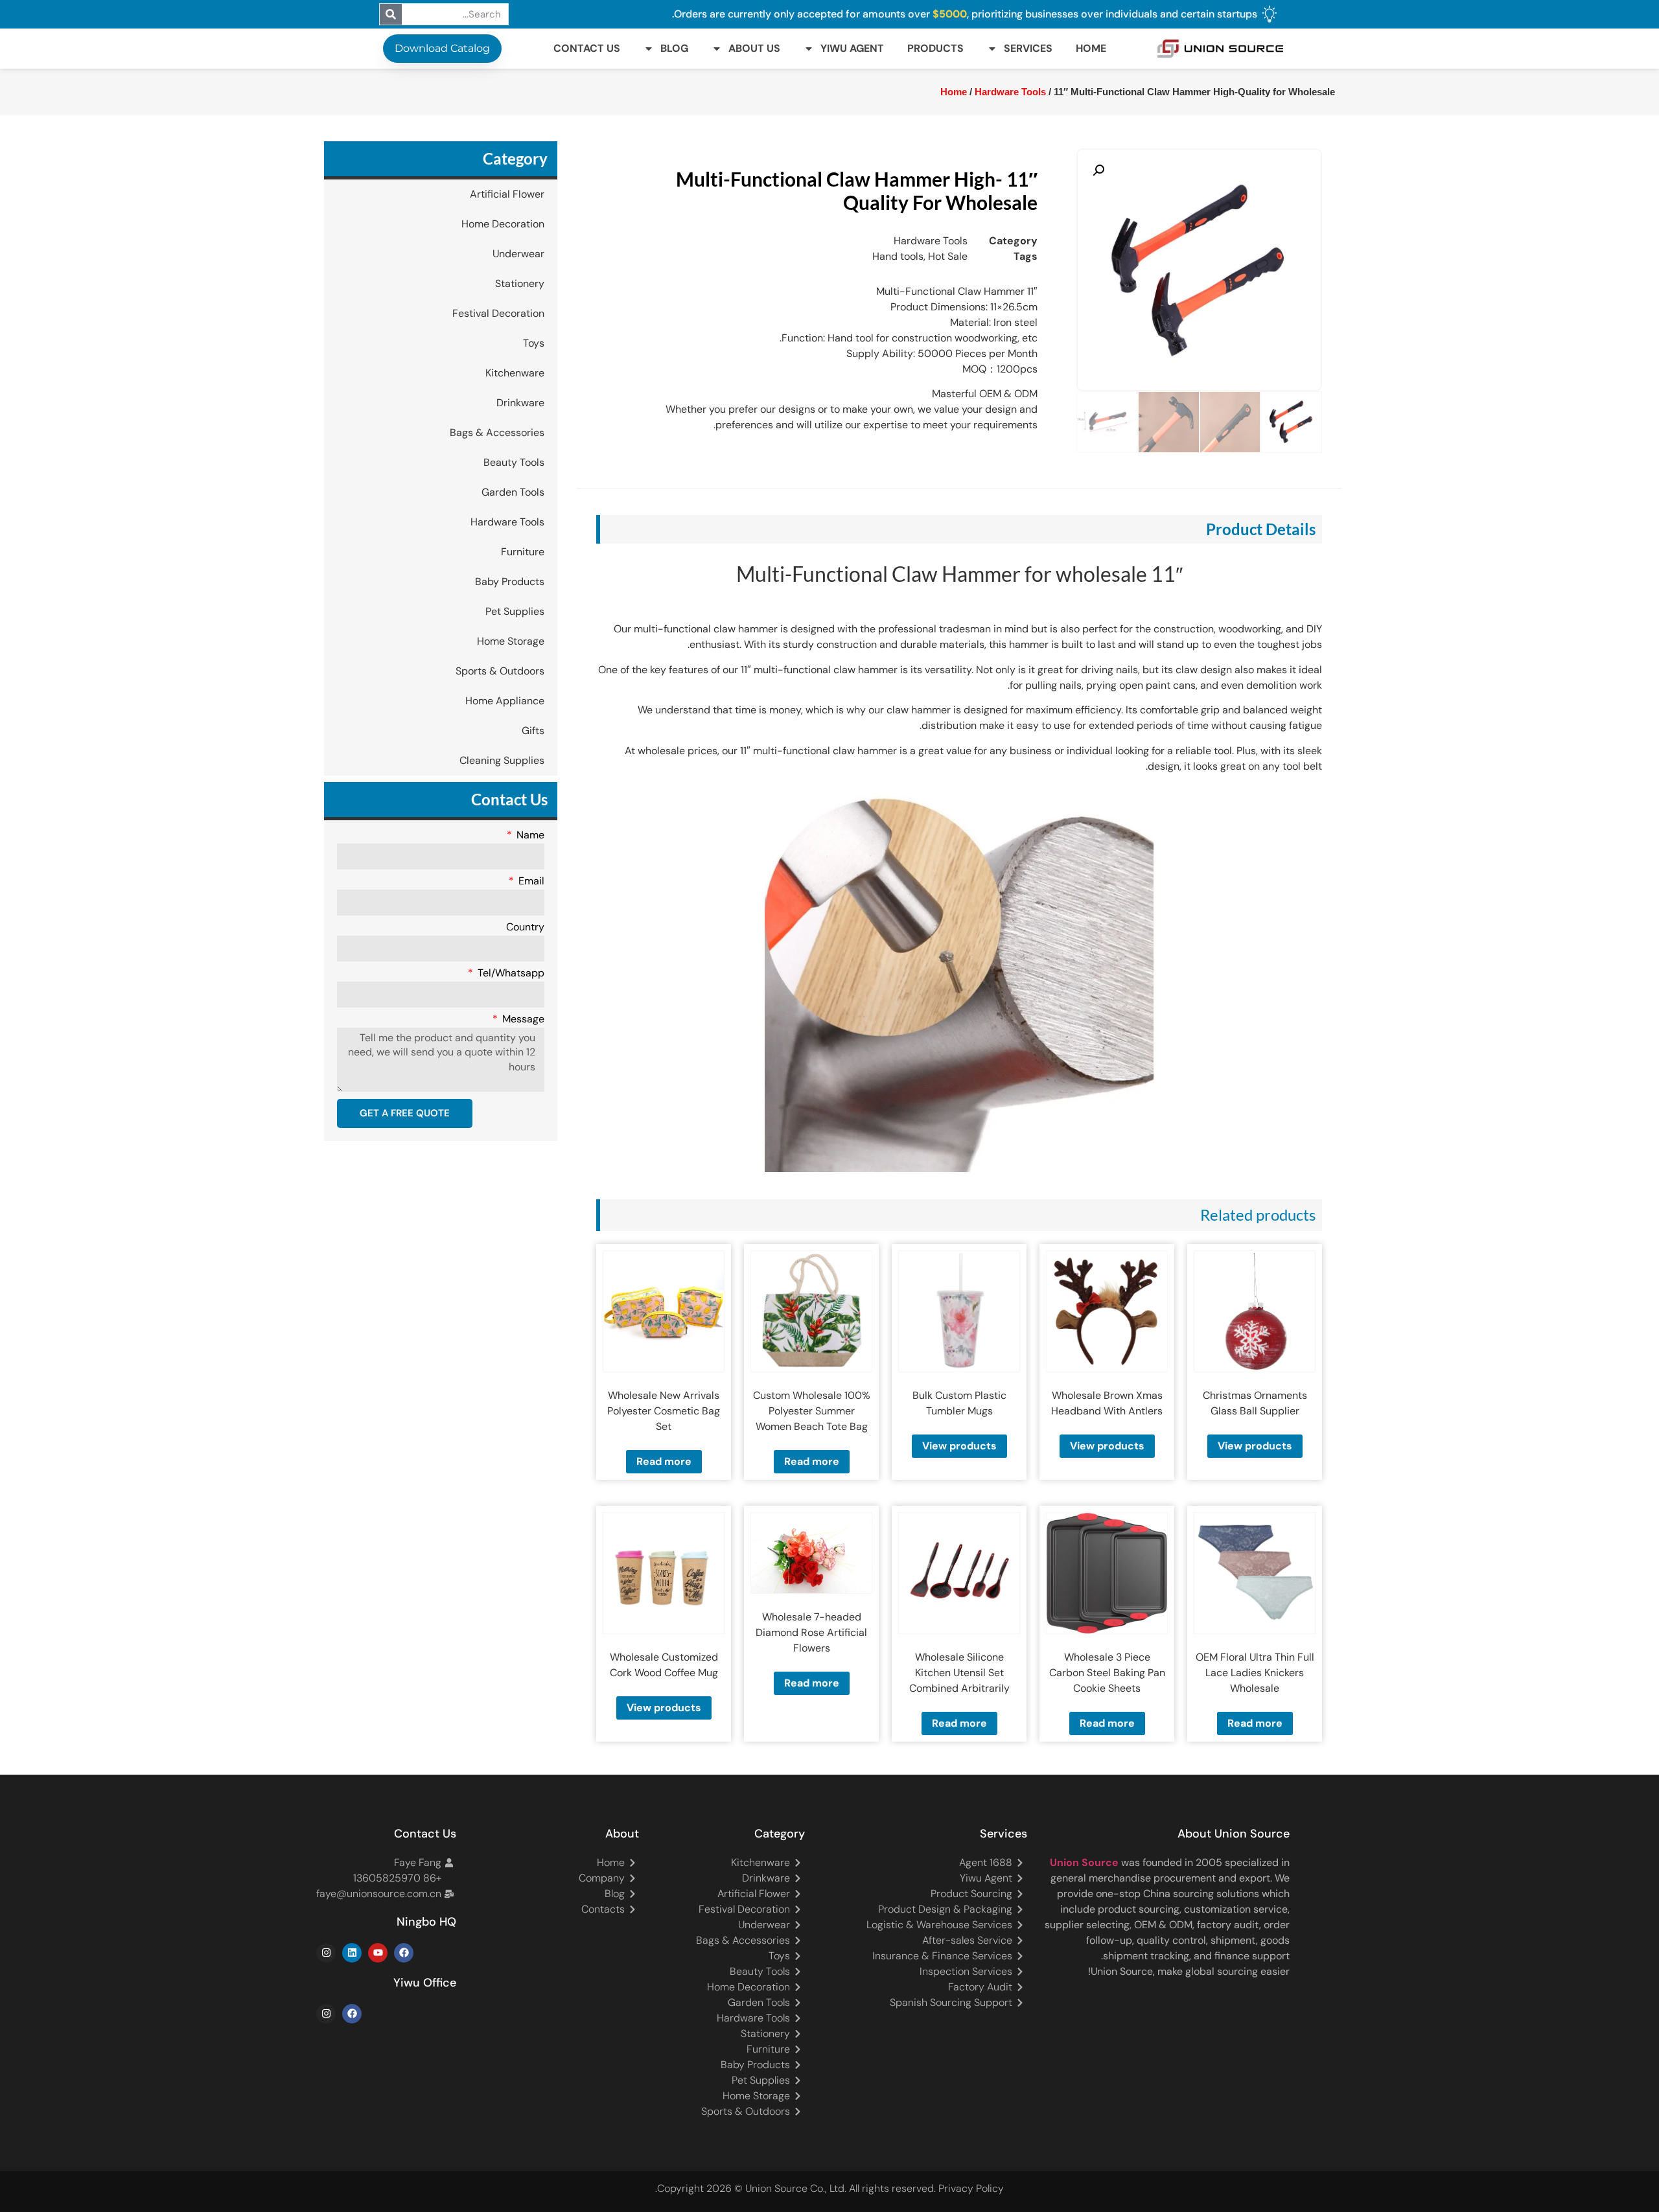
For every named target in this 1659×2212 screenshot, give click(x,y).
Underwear (518, 254)
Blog (674, 48)
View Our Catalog (866, 327)
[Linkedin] (352, 1953)
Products (935, 48)
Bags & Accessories (497, 432)
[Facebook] (404, 1953)
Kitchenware (515, 373)
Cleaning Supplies (502, 760)
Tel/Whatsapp (510, 974)
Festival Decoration (498, 313)
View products (1255, 1446)
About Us (754, 48)
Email (530, 882)
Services (1028, 48)
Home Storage (511, 641)
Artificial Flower (507, 194)
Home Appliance (505, 701)
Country (525, 928)
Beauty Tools (514, 462)
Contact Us (587, 48)
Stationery (520, 283)
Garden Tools (513, 492)
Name (529, 836)
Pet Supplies (515, 611)
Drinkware (520, 403)
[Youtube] (378, 1953)
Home (1091, 48)
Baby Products (510, 582)
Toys (534, 343)
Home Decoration (503, 224)
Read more (812, 1461)
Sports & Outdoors (500, 671)
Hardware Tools (507, 522)
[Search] (391, 14)
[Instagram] (326, 1953)
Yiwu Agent (852, 48)
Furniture (523, 552)
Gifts (533, 731)
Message (522, 1020)
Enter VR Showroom (549, 327)
